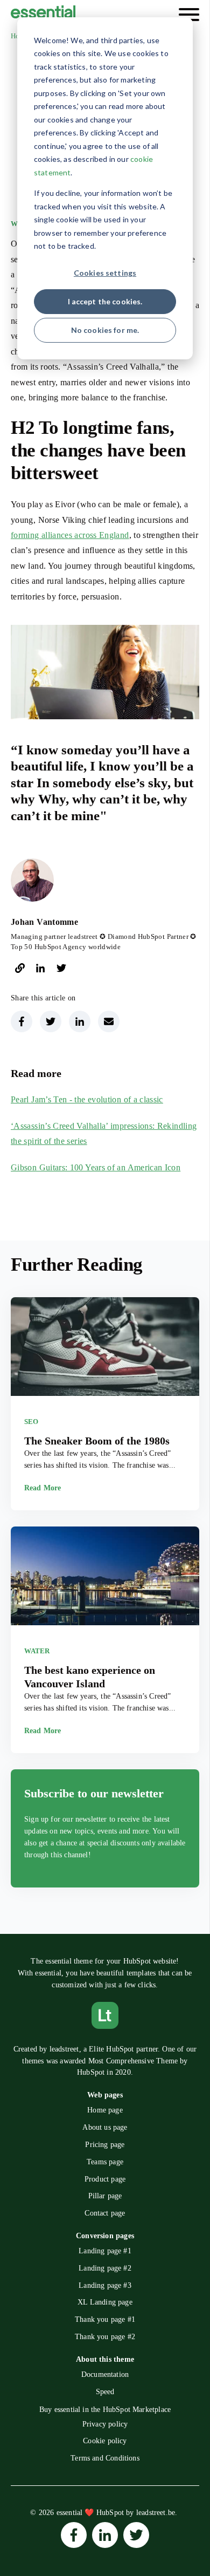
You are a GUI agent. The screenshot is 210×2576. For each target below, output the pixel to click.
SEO (31, 1422)
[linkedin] (40, 970)
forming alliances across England (70, 535)
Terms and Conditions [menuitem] (105, 2458)
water (37, 1651)
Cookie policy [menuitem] (105, 2441)
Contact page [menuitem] (105, 2213)
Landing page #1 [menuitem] (105, 2251)
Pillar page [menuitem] (105, 2196)
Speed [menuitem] (105, 2392)
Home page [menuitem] (105, 2110)
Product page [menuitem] (105, 2179)
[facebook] (22, 1021)
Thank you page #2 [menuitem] (105, 2337)
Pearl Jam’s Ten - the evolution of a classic (87, 1099)
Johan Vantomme (44, 922)
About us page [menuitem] (105, 2127)
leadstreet (64, 2049)
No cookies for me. (105, 330)
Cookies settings (105, 273)
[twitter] (61, 970)
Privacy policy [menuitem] (105, 2424)
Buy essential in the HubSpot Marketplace (105, 2409)
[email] (109, 1021)
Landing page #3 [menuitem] (105, 2285)
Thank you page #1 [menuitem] (105, 2319)
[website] (20, 970)
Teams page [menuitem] (105, 2162)
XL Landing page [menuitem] (105, 2302)
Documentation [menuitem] (105, 2374)
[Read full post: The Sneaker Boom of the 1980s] (105, 1348)
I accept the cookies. (105, 301)
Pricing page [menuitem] (105, 2145)
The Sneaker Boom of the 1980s (97, 1441)
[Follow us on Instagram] (74, 2535)
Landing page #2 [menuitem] (105, 2268)
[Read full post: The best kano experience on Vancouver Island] (105, 1578)
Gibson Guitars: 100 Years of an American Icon (96, 1167)
